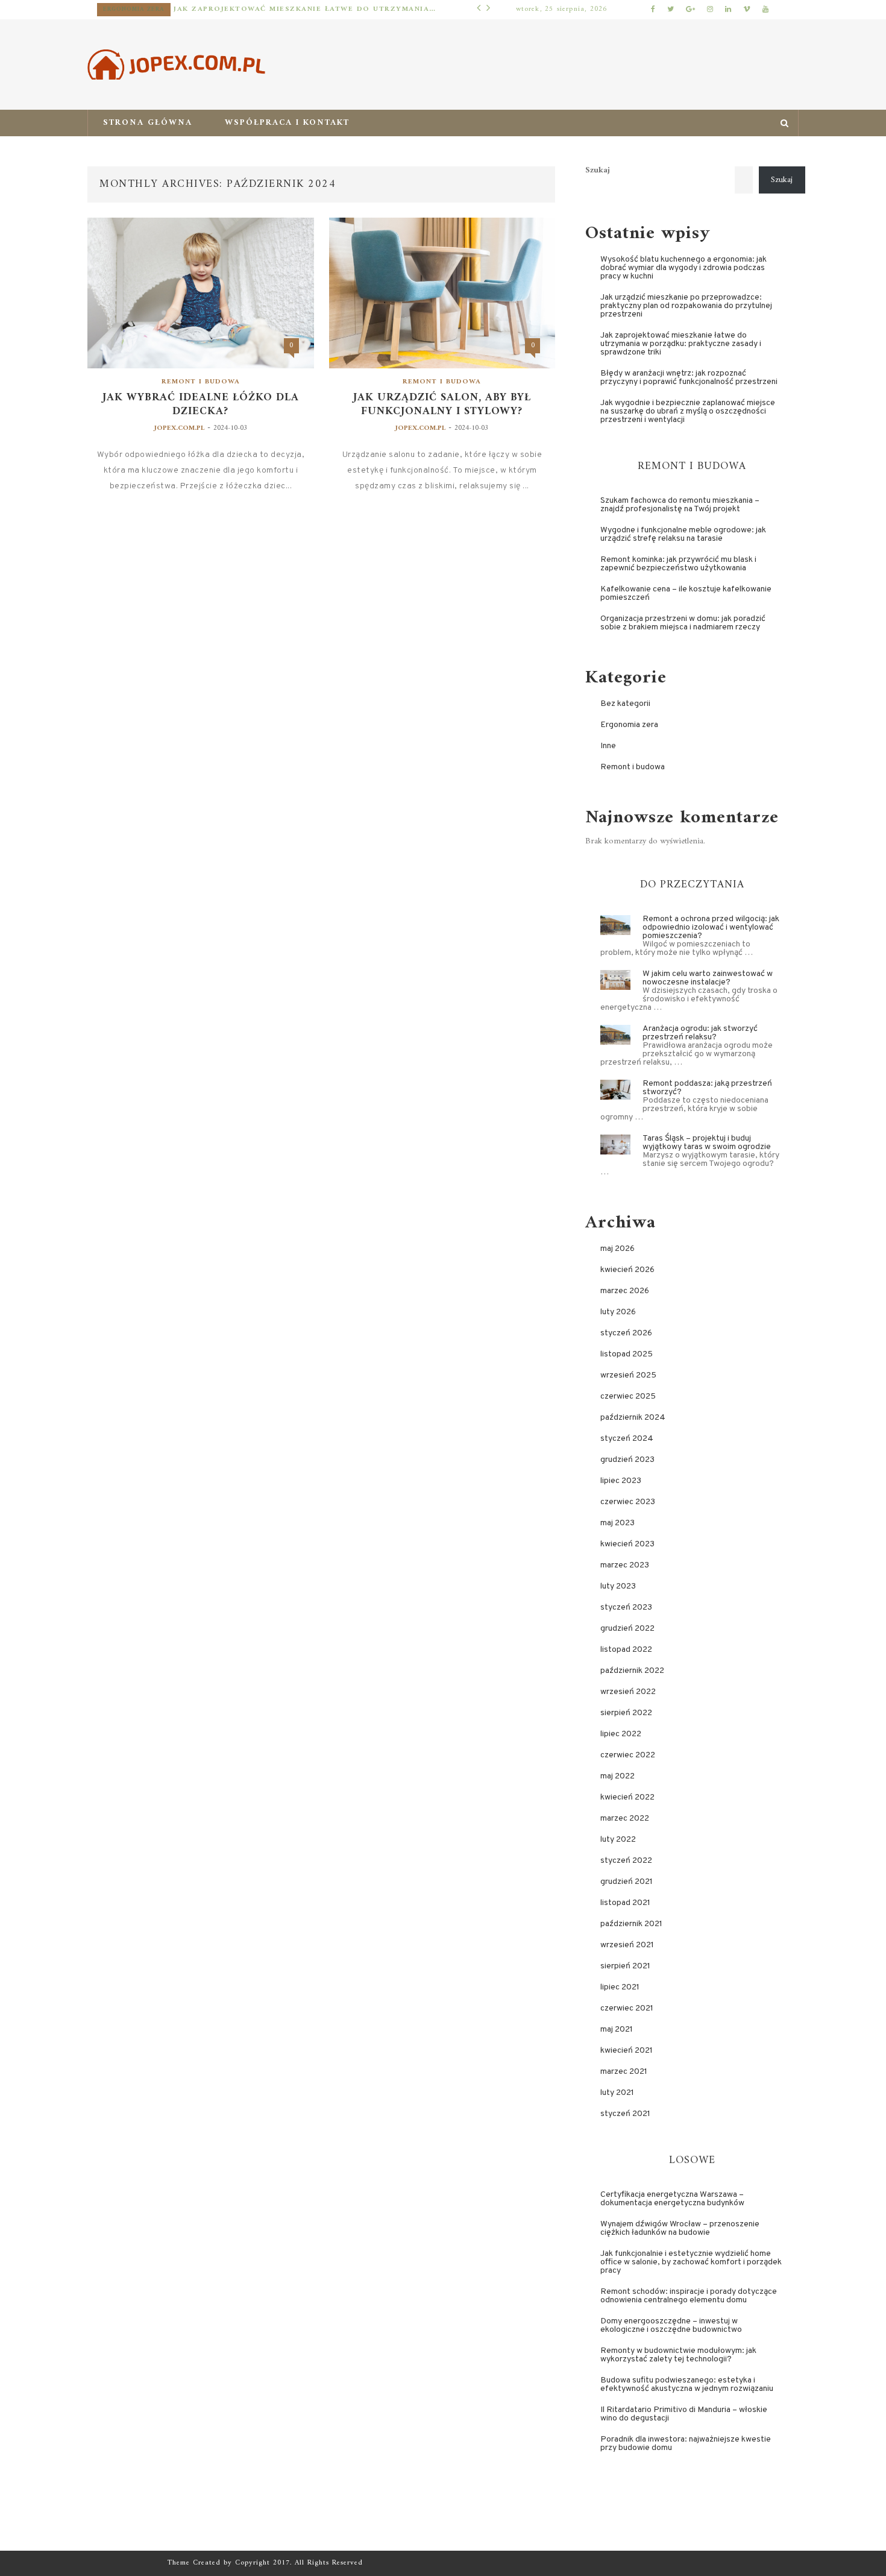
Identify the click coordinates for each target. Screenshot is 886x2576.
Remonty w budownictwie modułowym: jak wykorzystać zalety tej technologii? (678, 2355)
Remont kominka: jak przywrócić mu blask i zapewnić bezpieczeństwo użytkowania (678, 564)
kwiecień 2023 (627, 1544)
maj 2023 (617, 1523)
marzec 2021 (624, 2072)
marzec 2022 (625, 1819)
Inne (608, 746)
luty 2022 (618, 1840)
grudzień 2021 (627, 1882)
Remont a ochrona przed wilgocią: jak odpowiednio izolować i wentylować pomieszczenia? (711, 927)
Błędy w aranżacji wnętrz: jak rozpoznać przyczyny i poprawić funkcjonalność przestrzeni (689, 378)
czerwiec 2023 (628, 1502)
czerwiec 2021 (627, 2008)
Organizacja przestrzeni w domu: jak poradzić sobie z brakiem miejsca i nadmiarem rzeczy (683, 623)
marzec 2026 (625, 1291)
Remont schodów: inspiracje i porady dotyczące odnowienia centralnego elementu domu (689, 2296)
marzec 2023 (625, 1565)
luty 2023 (618, 1586)
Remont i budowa (201, 382)
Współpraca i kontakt (287, 123)
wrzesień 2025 (628, 1375)
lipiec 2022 (621, 1734)
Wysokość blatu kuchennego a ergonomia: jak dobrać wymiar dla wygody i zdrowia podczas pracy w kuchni (683, 268)
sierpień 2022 (626, 1713)
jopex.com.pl (179, 428)
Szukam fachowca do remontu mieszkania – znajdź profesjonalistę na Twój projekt (680, 505)
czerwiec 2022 (628, 1755)
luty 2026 (618, 1312)
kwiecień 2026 (627, 1270)
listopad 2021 (625, 1903)
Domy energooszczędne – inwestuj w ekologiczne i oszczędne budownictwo (671, 2326)
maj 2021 (617, 2030)
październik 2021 (631, 1924)
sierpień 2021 (625, 1966)
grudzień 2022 (627, 1629)
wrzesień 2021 (627, 1945)
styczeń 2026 (626, 1333)
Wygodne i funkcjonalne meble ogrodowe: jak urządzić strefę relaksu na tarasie (683, 534)
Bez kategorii (625, 704)
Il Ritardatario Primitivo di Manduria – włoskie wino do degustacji (684, 2414)
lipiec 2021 (620, 1987)
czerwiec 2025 (628, 1397)
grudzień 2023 (627, 1460)
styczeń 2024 (627, 1439)
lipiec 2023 (621, 1481)
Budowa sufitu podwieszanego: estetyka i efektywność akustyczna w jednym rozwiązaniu (687, 2385)
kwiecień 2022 (627, 1797)
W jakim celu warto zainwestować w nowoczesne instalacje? (708, 978)
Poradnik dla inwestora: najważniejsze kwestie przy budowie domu (686, 2444)
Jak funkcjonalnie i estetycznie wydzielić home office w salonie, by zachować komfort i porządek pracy (691, 2262)
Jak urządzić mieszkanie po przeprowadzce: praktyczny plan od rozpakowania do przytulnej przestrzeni (686, 306)
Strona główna (148, 123)
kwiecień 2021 (627, 2051)
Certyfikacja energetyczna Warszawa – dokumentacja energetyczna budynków (672, 2199)
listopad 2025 (627, 1354)
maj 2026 (617, 1249)
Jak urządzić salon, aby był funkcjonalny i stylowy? (442, 405)
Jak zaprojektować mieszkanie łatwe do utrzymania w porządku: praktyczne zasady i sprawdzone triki (305, 9)
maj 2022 (617, 1776)
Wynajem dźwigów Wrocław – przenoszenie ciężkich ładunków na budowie (680, 2228)
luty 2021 (617, 2093)
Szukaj (598, 171)
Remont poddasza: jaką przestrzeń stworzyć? (707, 1088)
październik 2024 (633, 1418)
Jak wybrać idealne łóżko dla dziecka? (201, 405)
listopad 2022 (626, 1650)
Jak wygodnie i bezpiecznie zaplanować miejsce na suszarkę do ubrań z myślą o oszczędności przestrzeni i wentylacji (688, 411)
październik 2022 (632, 1671)
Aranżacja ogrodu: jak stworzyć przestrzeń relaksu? (700, 1033)
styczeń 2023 (626, 1608)
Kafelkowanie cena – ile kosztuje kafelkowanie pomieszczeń (686, 594)
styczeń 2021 (625, 2114)
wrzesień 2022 (628, 1692)
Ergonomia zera (134, 9)
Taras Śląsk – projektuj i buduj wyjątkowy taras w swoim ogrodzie (707, 1143)
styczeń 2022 (626, 1861)
